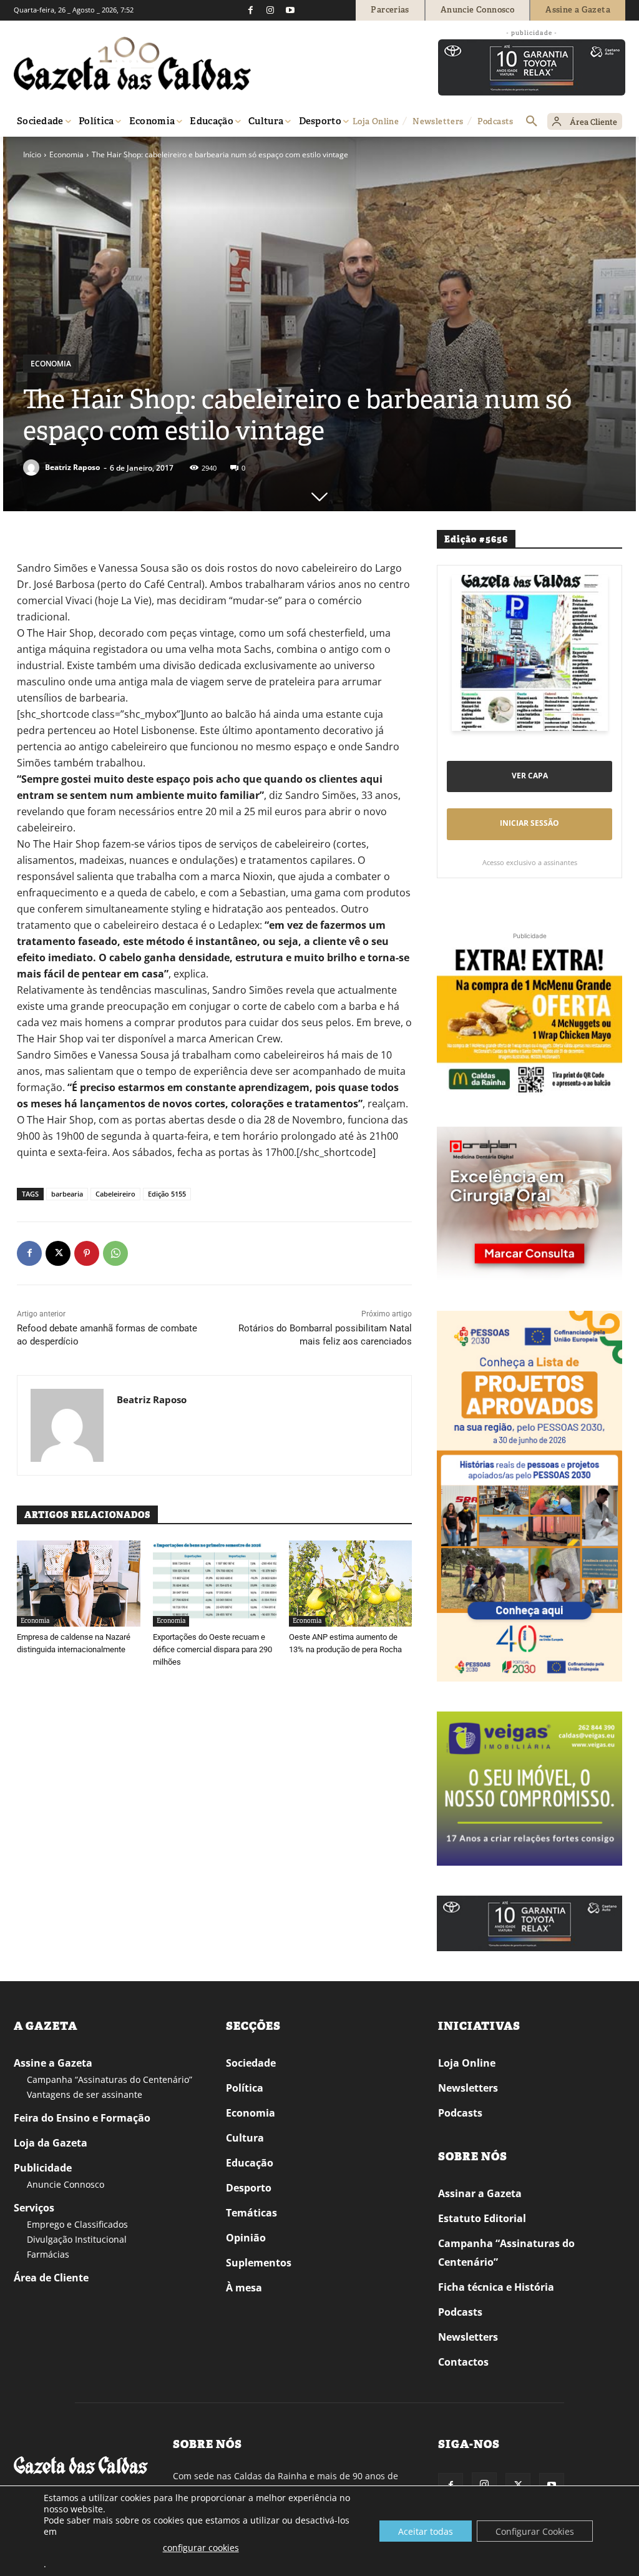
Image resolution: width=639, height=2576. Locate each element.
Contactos (463, 2362)
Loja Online (467, 2063)
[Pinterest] (87, 1253)
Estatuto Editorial (482, 2218)
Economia (66, 154)
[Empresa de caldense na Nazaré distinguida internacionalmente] (79, 1584)
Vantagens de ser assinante (85, 2094)
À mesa (244, 2288)
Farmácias (48, 2254)
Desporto (249, 2188)
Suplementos (259, 2263)
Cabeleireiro (115, 1194)
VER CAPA (530, 776)
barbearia (67, 1194)
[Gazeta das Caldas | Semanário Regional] (132, 64)
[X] (58, 1253)
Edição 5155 (167, 1194)
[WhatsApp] (115, 1253)
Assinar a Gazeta (480, 2193)
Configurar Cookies (535, 2531)
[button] (532, 122)
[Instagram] (270, 10)
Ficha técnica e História (496, 2287)
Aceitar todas (426, 2531)
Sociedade (251, 2063)
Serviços (34, 2208)
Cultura (245, 2138)
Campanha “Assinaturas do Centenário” (110, 2079)
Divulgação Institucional (77, 2239)
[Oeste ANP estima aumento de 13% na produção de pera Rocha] (351, 1584)
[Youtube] (290, 10)
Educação (250, 2163)
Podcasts (460, 2113)
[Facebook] (250, 10)
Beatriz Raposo (72, 467)
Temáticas (251, 2213)
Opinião (246, 2238)
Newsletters (468, 2088)
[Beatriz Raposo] (33, 468)
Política (245, 2088)
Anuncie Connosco (66, 2184)
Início (32, 154)
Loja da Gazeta (51, 2143)
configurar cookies (201, 2548)
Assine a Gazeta (53, 2063)
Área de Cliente (51, 2278)
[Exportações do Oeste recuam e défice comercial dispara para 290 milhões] (215, 1584)
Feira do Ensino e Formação (82, 2118)
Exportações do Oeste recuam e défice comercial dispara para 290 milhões (212, 1649)
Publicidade (43, 2168)
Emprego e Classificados (77, 2224)
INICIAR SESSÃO (529, 823)
